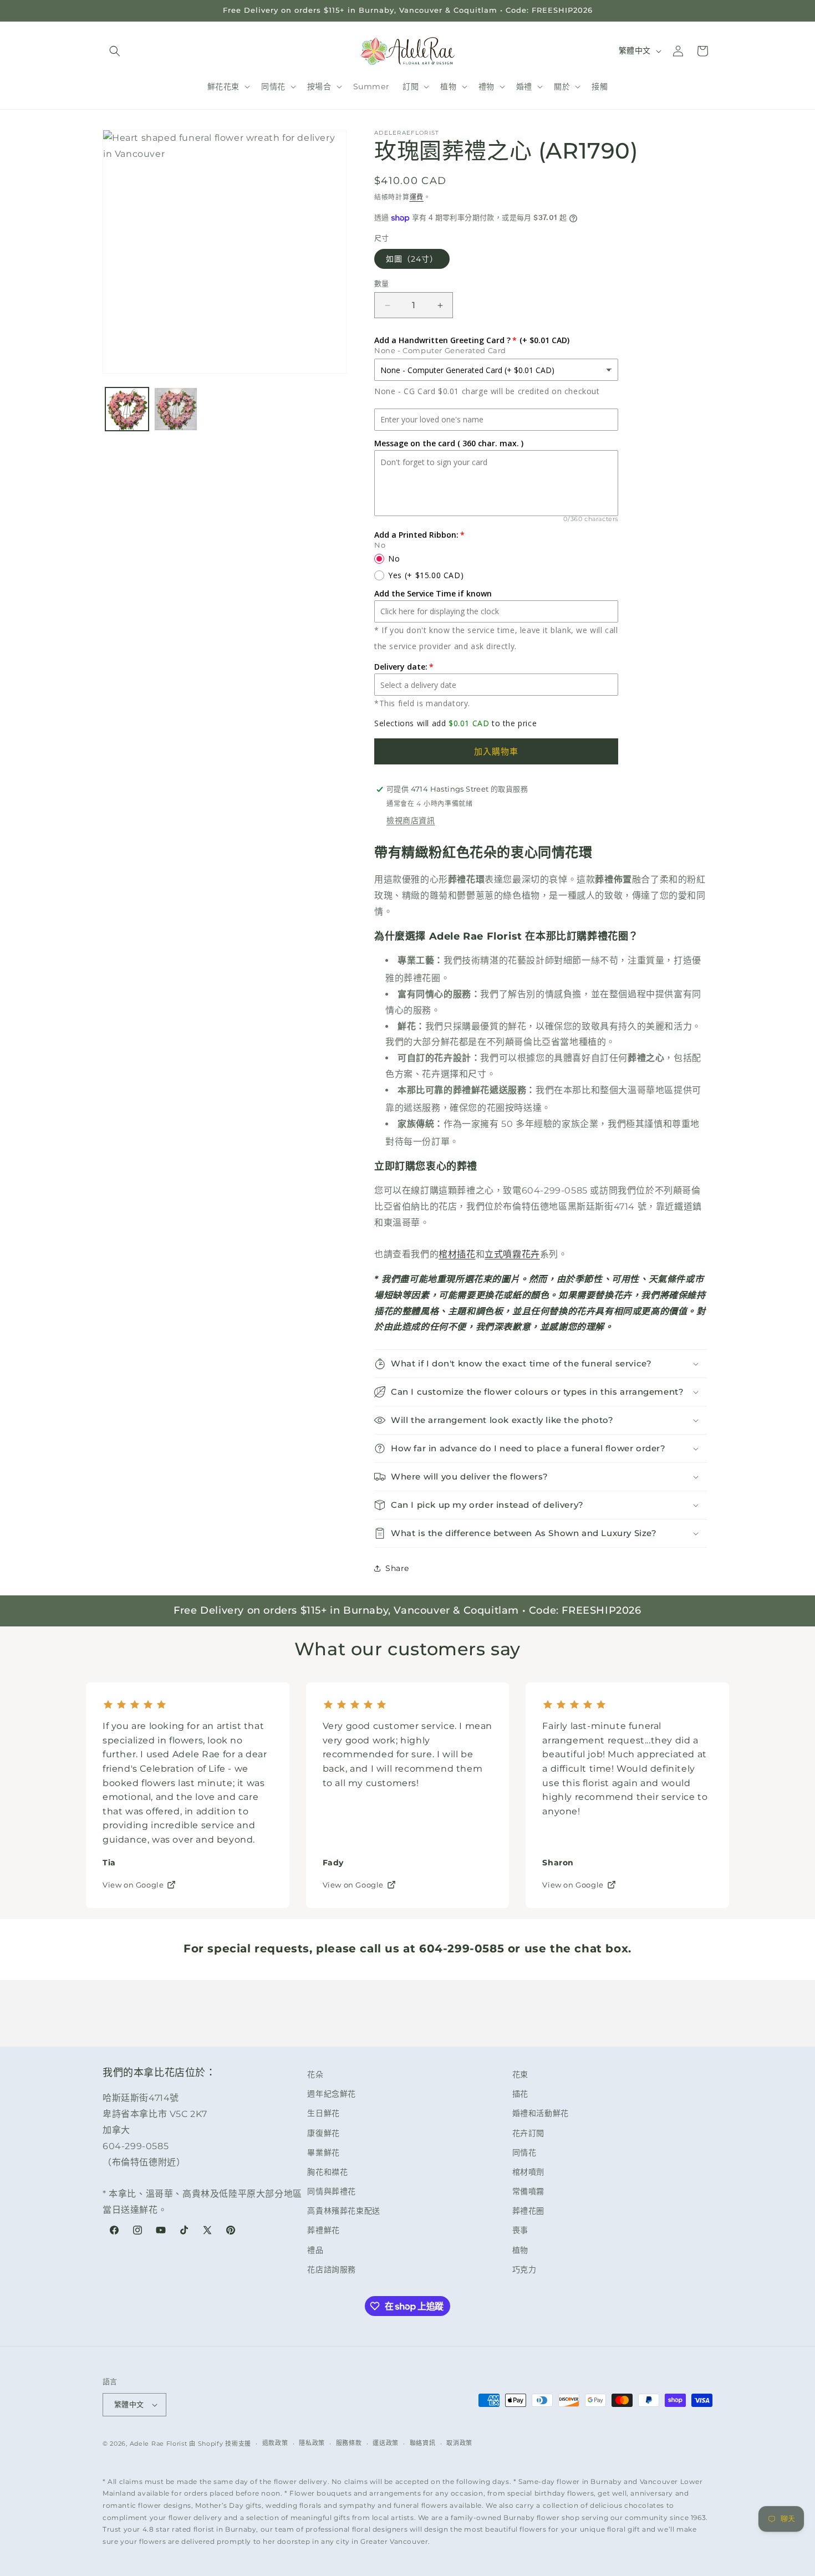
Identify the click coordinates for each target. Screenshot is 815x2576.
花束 (520, 2074)
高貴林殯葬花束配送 (343, 2211)
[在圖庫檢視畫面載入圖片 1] (127, 409)
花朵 (315, 2074)
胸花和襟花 (327, 2172)
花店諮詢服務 (332, 2269)
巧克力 (524, 2269)
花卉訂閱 (528, 2133)
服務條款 (349, 2443)
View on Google (133, 1885)
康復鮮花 (323, 2133)
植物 (520, 2250)
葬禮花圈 (528, 2211)
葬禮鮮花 (323, 2230)
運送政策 (386, 2443)
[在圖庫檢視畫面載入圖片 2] (176, 409)
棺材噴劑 (528, 2172)
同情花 (524, 2152)
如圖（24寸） (412, 259)
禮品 (315, 2250)
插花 (520, 2094)
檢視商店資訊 (411, 820)
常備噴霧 (528, 2191)
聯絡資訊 (423, 2443)
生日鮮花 (323, 2113)
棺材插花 (457, 1254)
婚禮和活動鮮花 (541, 2113)
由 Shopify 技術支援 (220, 2444)
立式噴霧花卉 (512, 1254)
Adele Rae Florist (159, 2444)
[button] (115, 51)
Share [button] (397, 1568)
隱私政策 (312, 2443)
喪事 (520, 2230)
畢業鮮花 (323, 2152)
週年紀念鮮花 (332, 2094)
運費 (417, 197)
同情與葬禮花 (332, 2191)
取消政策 (459, 2443)
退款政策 (275, 2443)
